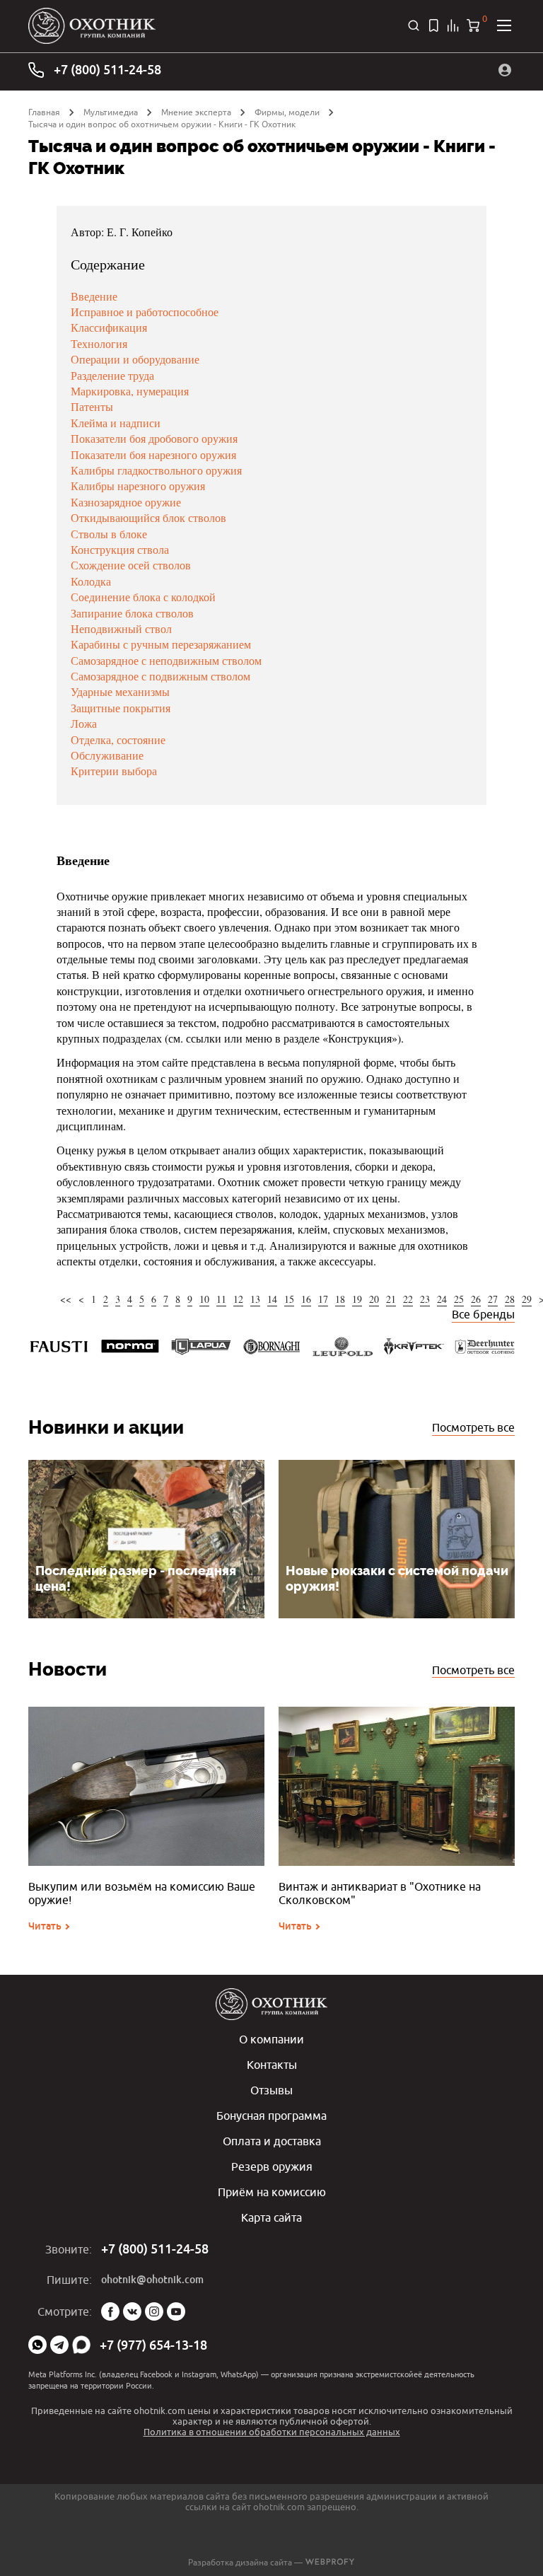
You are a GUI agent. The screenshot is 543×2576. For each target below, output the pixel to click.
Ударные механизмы (120, 691)
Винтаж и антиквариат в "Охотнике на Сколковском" (380, 1893)
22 (408, 1299)
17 (323, 1299)
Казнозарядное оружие (126, 502)
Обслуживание (107, 755)
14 (272, 1299)
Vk (132, 2311)
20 (374, 1299)
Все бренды (483, 1314)
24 (442, 1299)
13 (255, 1299)
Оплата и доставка (272, 2141)
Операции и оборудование (135, 359)
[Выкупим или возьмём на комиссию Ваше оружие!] (146, 1786)
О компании (271, 2039)
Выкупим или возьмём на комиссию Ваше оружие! (142, 1893)
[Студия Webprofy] (330, 2562)
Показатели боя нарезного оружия (153, 454)
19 (357, 1299)
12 (238, 1299)
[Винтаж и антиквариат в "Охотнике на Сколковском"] (397, 1786)
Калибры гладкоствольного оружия (156, 470)
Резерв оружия (272, 2166)
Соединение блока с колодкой (143, 597)
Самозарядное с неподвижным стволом (166, 660)
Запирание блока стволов (132, 613)
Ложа (84, 723)
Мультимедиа (111, 112)
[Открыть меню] (504, 25)
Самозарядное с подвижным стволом (160, 676)
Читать (45, 1926)
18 (340, 1299)
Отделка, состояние (118, 739)
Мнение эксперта (196, 112)
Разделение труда (112, 375)
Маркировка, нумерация (130, 391)
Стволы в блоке (109, 534)
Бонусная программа (271, 2116)
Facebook (110, 2311)
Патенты (92, 406)
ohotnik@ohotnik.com (152, 2280)
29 (527, 1299)
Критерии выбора (114, 771)
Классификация (109, 327)
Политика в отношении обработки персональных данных (272, 2432)
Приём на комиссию (272, 2192)
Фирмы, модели (287, 112)
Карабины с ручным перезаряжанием (161, 644)
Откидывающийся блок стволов (148, 517)
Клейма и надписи (116, 423)
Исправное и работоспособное (145, 312)
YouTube (176, 2311)
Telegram (59, 2345)
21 (391, 1299)
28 (510, 1299)
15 (289, 1299)
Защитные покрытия (121, 708)
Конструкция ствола (120, 549)
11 (221, 1299)
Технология (99, 343)
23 (425, 1299)
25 (459, 1299)
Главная (44, 112)
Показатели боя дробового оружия (154, 438)
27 (493, 1299)
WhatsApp (37, 2345)
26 (476, 1299)
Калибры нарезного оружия (138, 486)
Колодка (91, 581)
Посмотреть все (473, 1427)
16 (306, 1299)
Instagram (154, 2311)
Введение (94, 296)
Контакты (272, 2065)
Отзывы (271, 2090)
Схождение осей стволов (131, 565)
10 (204, 1299)
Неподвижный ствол (121, 628)
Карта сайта (271, 2217)
